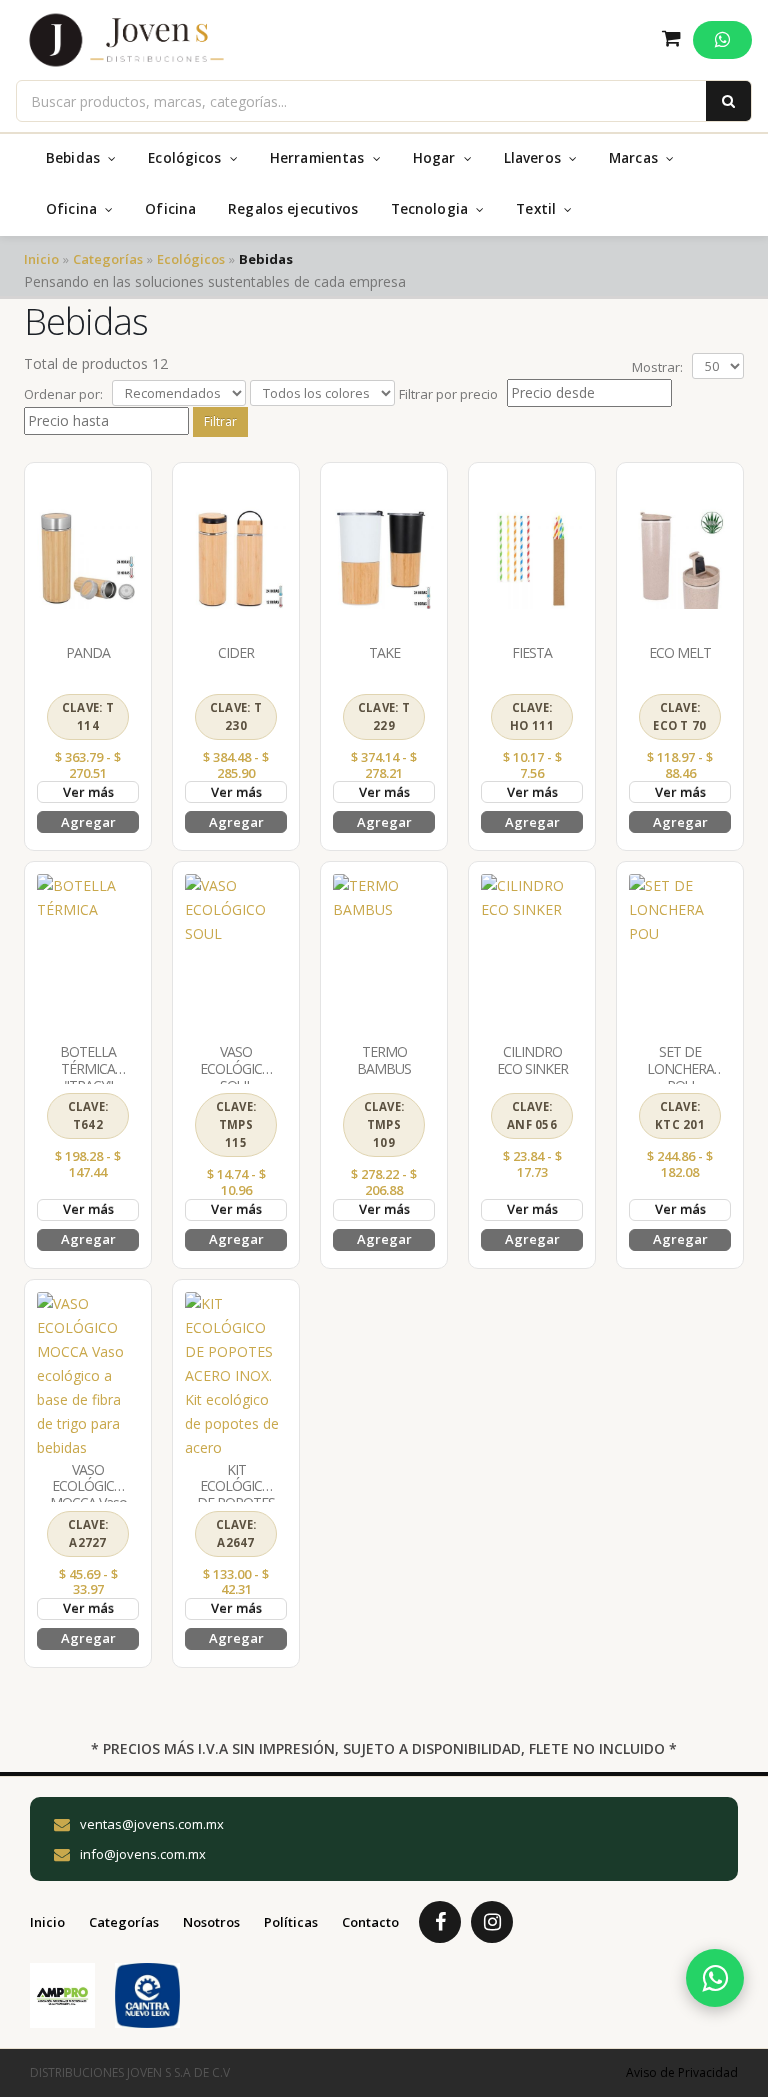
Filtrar (220, 421)
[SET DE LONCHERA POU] (680, 956)
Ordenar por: (63, 394)
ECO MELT (680, 652)
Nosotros (211, 1922)
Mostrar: (657, 367)
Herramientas (319, 158)
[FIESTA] (532, 557)
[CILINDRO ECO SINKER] (532, 956)
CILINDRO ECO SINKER (532, 1060)
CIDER (236, 652)
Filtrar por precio (448, 394)
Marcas (635, 158)
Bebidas (75, 158)
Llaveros (534, 158)
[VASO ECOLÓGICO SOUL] (236, 956)
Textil (538, 209)
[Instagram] (492, 1922)
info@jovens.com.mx (143, 1854)
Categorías (108, 259)
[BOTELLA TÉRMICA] (88, 956)
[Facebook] (440, 1922)
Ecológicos (187, 158)
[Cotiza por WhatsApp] (715, 1978)
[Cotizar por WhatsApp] (722, 40)
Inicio (41, 259)
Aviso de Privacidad (682, 2072)
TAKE (384, 652)
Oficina (73, 209)
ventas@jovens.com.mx (152, 1824)
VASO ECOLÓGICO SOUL (236, 1068)
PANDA (88, 652)
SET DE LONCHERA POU (680, 1068)
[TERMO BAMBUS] (384, 956)
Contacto (370, 1922)
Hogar (436, 158)
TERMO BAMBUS (384, 1060)
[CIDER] (236, 557)
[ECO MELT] (680, 557)
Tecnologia (432, 209)
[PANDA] (88, 557)
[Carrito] (671, 40)
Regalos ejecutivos (293, 209)
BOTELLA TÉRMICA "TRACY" (88, 1068)
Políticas (291, 1922)
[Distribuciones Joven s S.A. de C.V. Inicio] (126, 40)
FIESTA (532, 652)
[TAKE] (384, 557)
